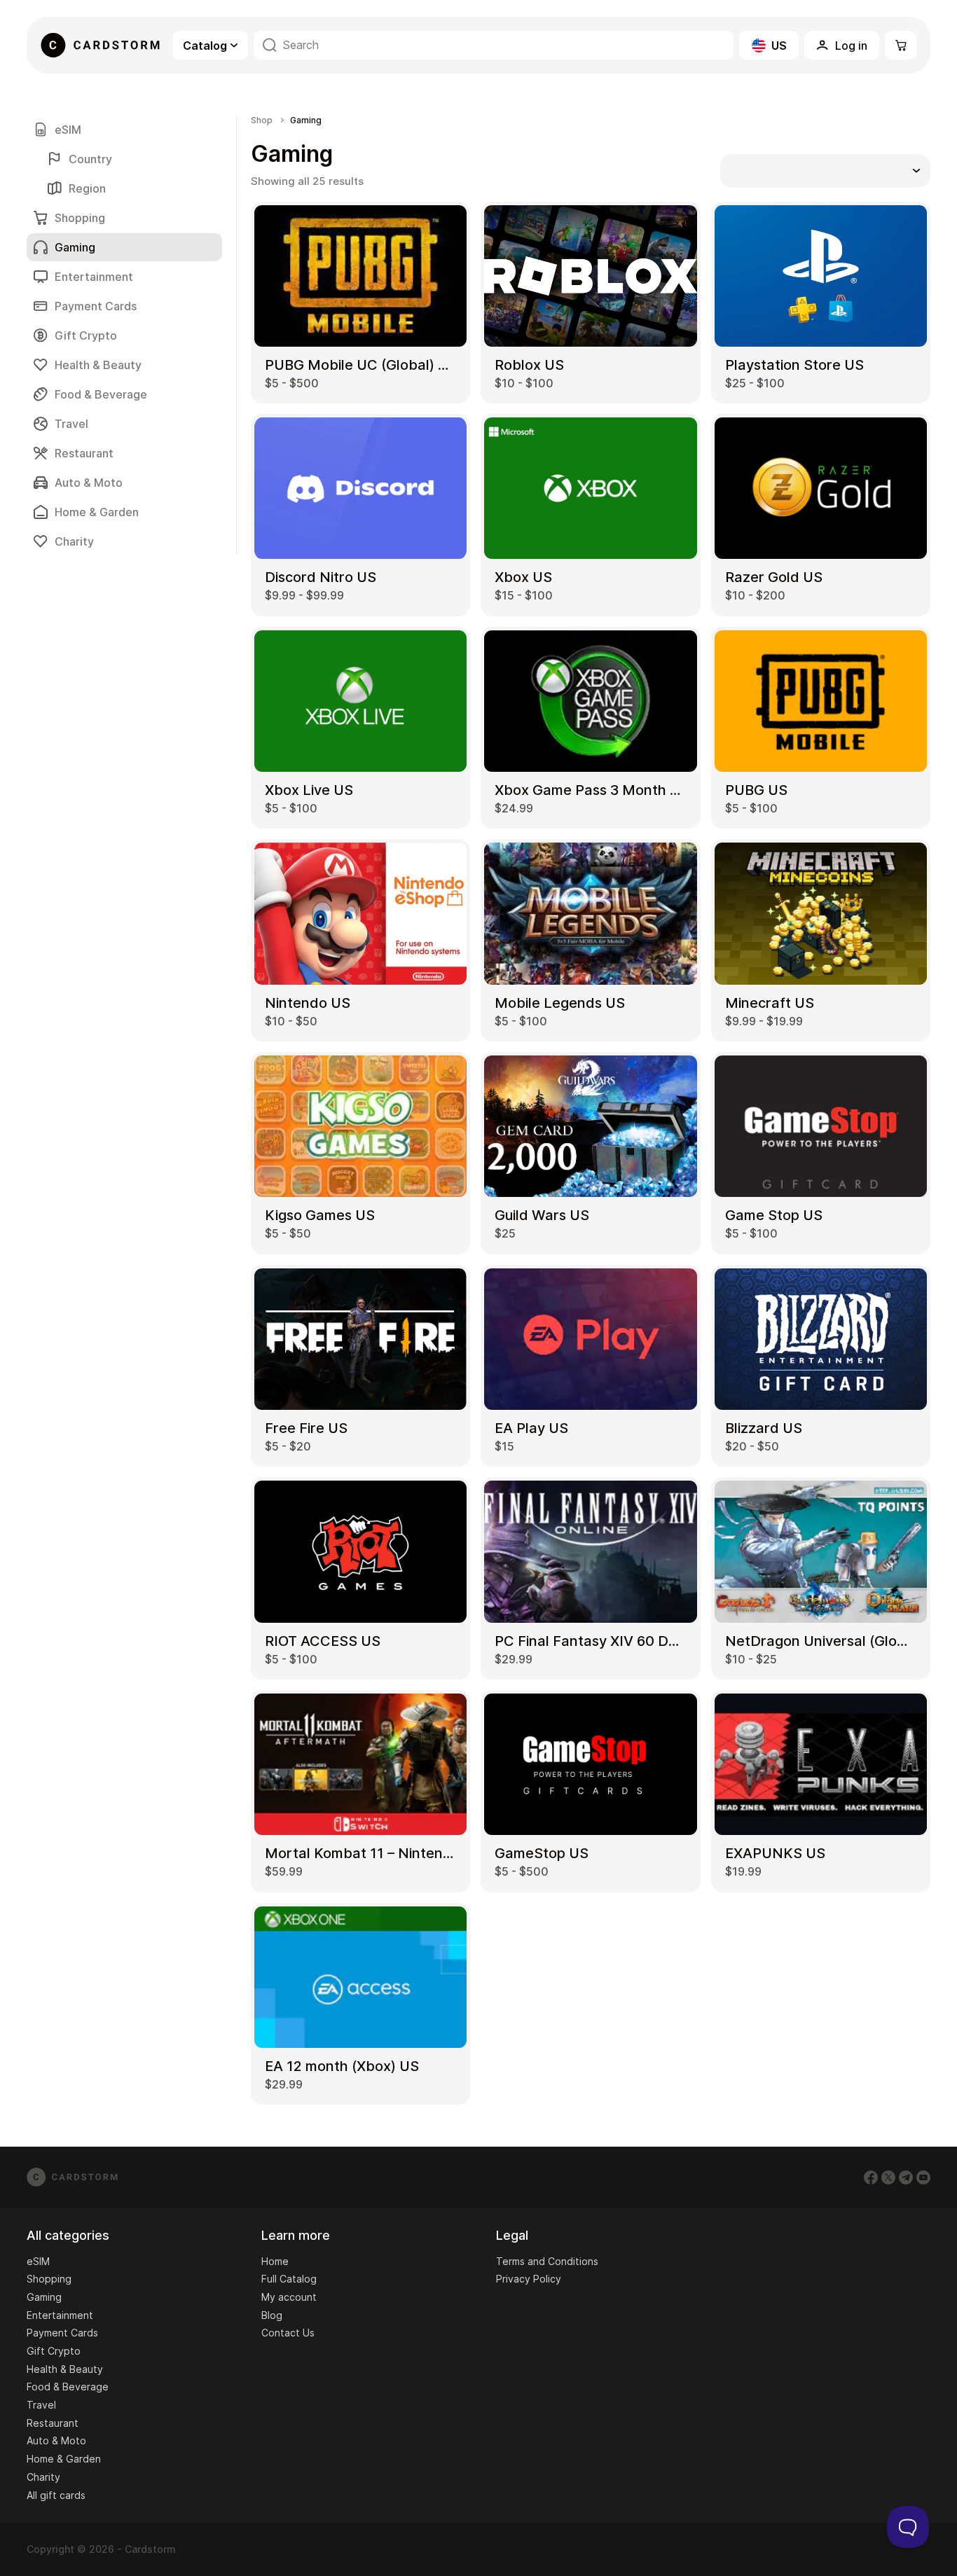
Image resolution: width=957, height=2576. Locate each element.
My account (289, 2297)
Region (87, 188)
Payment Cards (96, 306)
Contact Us (288, 2333)
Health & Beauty (98, 365)
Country (90, 159)
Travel (71, 424)
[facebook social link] (871, 2177)
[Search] (270, 45)
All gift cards (56, 2495)
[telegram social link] (906, 2177)
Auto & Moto (89, 483)
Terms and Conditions (547, 2261)
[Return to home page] (100, 45)
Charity (74, 541)
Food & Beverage (101, 394)
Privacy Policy (529, 2279)
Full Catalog (289, 2279)
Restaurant (84, 453)
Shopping (80, 218)
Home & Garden (97, 512)
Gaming (44, 2297)
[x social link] (888, 2177)
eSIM (68, 130)
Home (275, 2261)
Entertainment (94, 277)
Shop (262, 120)
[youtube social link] (923, 2177)
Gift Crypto (86, 335)
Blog (272, 2315)
